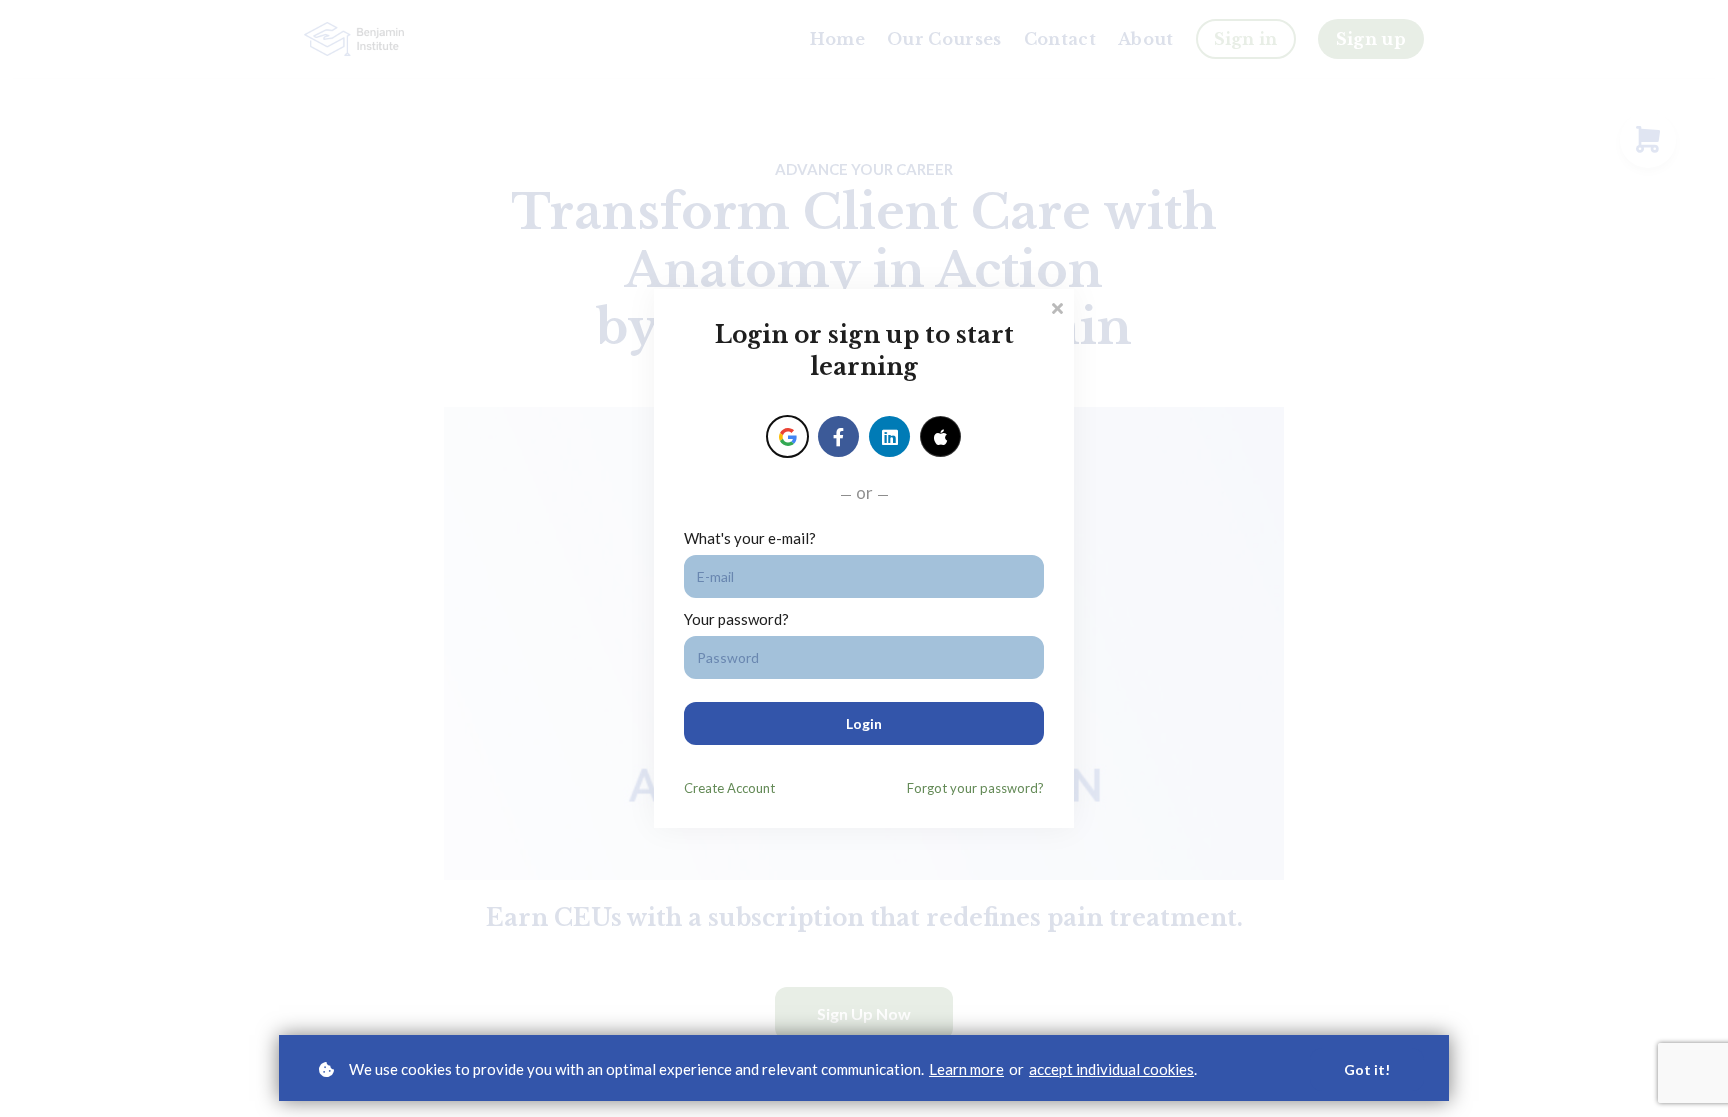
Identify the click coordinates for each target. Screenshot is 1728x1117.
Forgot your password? (975, 788)
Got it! (1367, 1069)
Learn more (966, 1069)
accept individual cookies (1111, 1069)
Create (729, 788)
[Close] (1057, 306)
